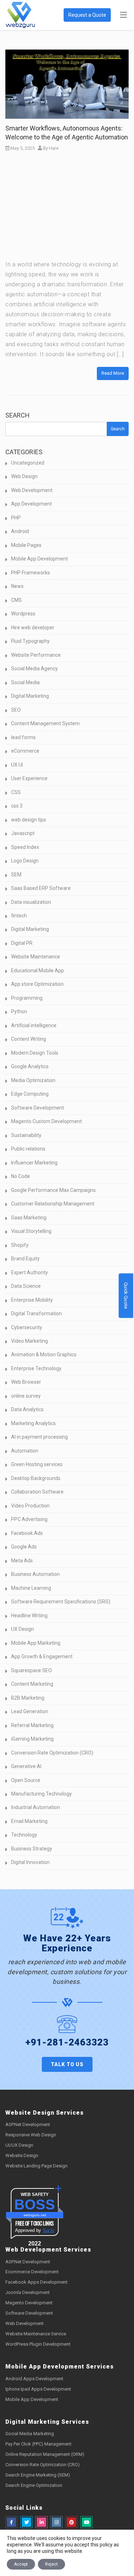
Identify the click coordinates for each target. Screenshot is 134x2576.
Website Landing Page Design (36, 2166)
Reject (51, 2564)
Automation (25, 1451)
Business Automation (35, 1574)
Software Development (38, 1108)
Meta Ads (22, 1561)
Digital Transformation (36, 1313)
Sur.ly (48, 2230)
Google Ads (24, 1547)
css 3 (17, 806)
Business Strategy (32, 1849)
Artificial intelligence (34, 1025)
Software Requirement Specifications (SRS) (61, 1602)
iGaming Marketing (32, 1739)
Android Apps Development (34, 2379)
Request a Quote (87, 15)
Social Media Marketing (30, 2434)
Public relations (28, 1149)
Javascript (23, 833)
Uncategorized (28, 463)
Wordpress (23, 614)
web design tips (29, 820)
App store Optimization (37, 984)
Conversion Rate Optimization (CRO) (52, 1753)
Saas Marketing (29, 1218)
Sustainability (26, 1135)
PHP (16, 518)
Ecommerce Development (32, 2272)
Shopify (20, 1245)
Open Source (26, 1780)
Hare (54, 148)
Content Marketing (32, 1684)
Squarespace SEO (31, 1670)
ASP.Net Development (28, 2124)
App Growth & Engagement (42, 1656)
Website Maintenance (36, 957)
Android (20, 531)
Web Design (24, 476)
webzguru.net (35, 2215)
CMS (16, 600)
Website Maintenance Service (36, 2334)
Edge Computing (30, 1094)
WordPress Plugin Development (38, 2344)
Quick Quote (126, 1295)
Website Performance (36, 655)
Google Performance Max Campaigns (53, 1190)
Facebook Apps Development (36, 2282)
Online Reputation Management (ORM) (45, 2454)
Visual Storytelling (31, 1231)
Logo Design (25, 861)
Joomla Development (28, 2292)
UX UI (17, 765)
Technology (24, 1835)
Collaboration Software (37, 1492)
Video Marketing (29, 1341)
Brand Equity (25, 1259)
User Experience (29, 778)
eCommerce (25, 751)
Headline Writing (29, 1615)
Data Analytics (27, 1409)
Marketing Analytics (33, 1423)
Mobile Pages (26, 545)
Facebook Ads (27, 1533)
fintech (19, 916)
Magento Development (29, 2303)
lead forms (23, 737)
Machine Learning (31, 1588)
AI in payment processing (39, 1437)
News (17, 586)
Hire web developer (33, 628)
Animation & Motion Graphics (44, 1354)
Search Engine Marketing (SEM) (38, 2475)
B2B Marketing (28, 1698)
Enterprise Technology (36, 1368)
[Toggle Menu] (123, 15)
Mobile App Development (39, 559)
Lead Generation (30, 1711)
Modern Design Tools (35, 1053)
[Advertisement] (67, 208)
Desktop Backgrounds (36, 1478)
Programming (27, 998)
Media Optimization (33, 1080)
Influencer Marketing (34, 1163)
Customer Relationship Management (53, 1204)
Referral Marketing (32, 1725)
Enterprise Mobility (32, 1300)
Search (18, 415)
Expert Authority (29, 1272)
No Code (21, 1176)
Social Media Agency (34, 669)
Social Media (25, 682)
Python (19, 1012)
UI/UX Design (19, 2145)
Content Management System (45, 723)
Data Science (26, 1286)
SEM (16, 875)
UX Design (23, 1629)
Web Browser (26, 1382)
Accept (21, 2564)
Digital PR (22, 943)
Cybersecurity (27, 1327)
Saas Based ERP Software (41, 888)
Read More (113, 373)
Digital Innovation (30, 1862)
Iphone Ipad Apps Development (38, 2389)
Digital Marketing (30, 696)
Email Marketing (29, 1821)
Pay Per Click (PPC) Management (38, 2444)
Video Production (30, 1506)
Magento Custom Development (46, 1121)
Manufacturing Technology (41, 1794)
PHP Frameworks (31, 573)
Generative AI (26, 1766)
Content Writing (29, 1039)
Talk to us (67, 2064)
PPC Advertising (29, 1519)
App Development (31, 504)
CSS (16, 792)
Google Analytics (30, 1066)
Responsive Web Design (31, 2135)
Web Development (32, 490)
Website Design (22, 2155)
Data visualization (31, 902)
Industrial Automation (36, 1807)
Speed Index (25, 847)
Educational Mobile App (38, 971)
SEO (16, 710)
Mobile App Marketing (36, 1643)
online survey (26, 1396)
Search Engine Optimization (34, 2485)
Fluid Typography (30, 641)
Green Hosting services (37, 1464)
